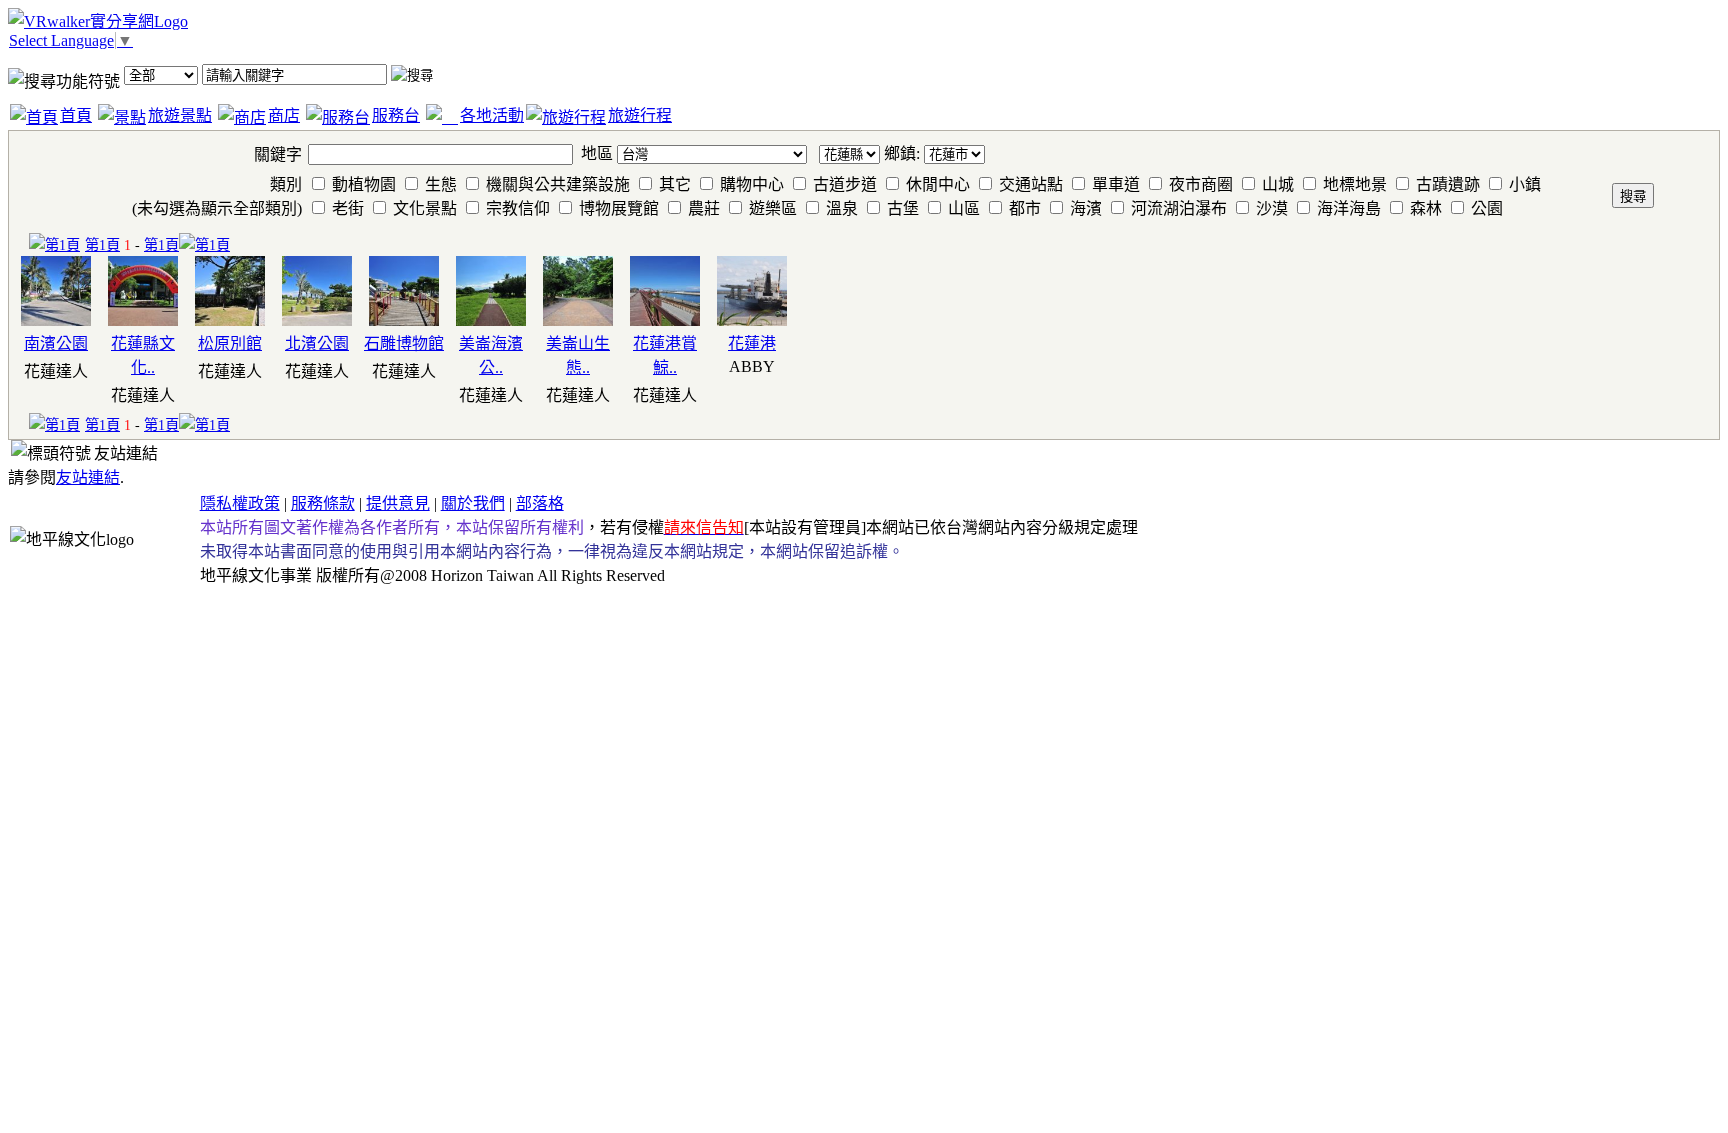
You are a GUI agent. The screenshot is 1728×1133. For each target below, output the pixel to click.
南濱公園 (56, 343)
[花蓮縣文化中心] (143, 320)
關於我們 (473, 503)
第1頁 (102, 245)
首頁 (76, 115)
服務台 (396, 115)
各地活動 (492, 115)
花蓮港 (752, 343)
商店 (284, 115)
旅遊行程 (640, 115)
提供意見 (398, 503)
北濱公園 (317, 343)
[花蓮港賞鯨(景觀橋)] (665, 320)
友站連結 (88, 477)
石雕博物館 (404, 343)
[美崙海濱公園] (491, 320)
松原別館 (230, 343)
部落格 (540, 503)
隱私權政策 (240, 503)
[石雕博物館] (404, 320)
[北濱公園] (317, 320)
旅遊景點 (180, 115)
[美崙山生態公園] (578, 320)
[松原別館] (230, 320)
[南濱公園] (56, 320)
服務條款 (323, 503)
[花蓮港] (752, 320)
